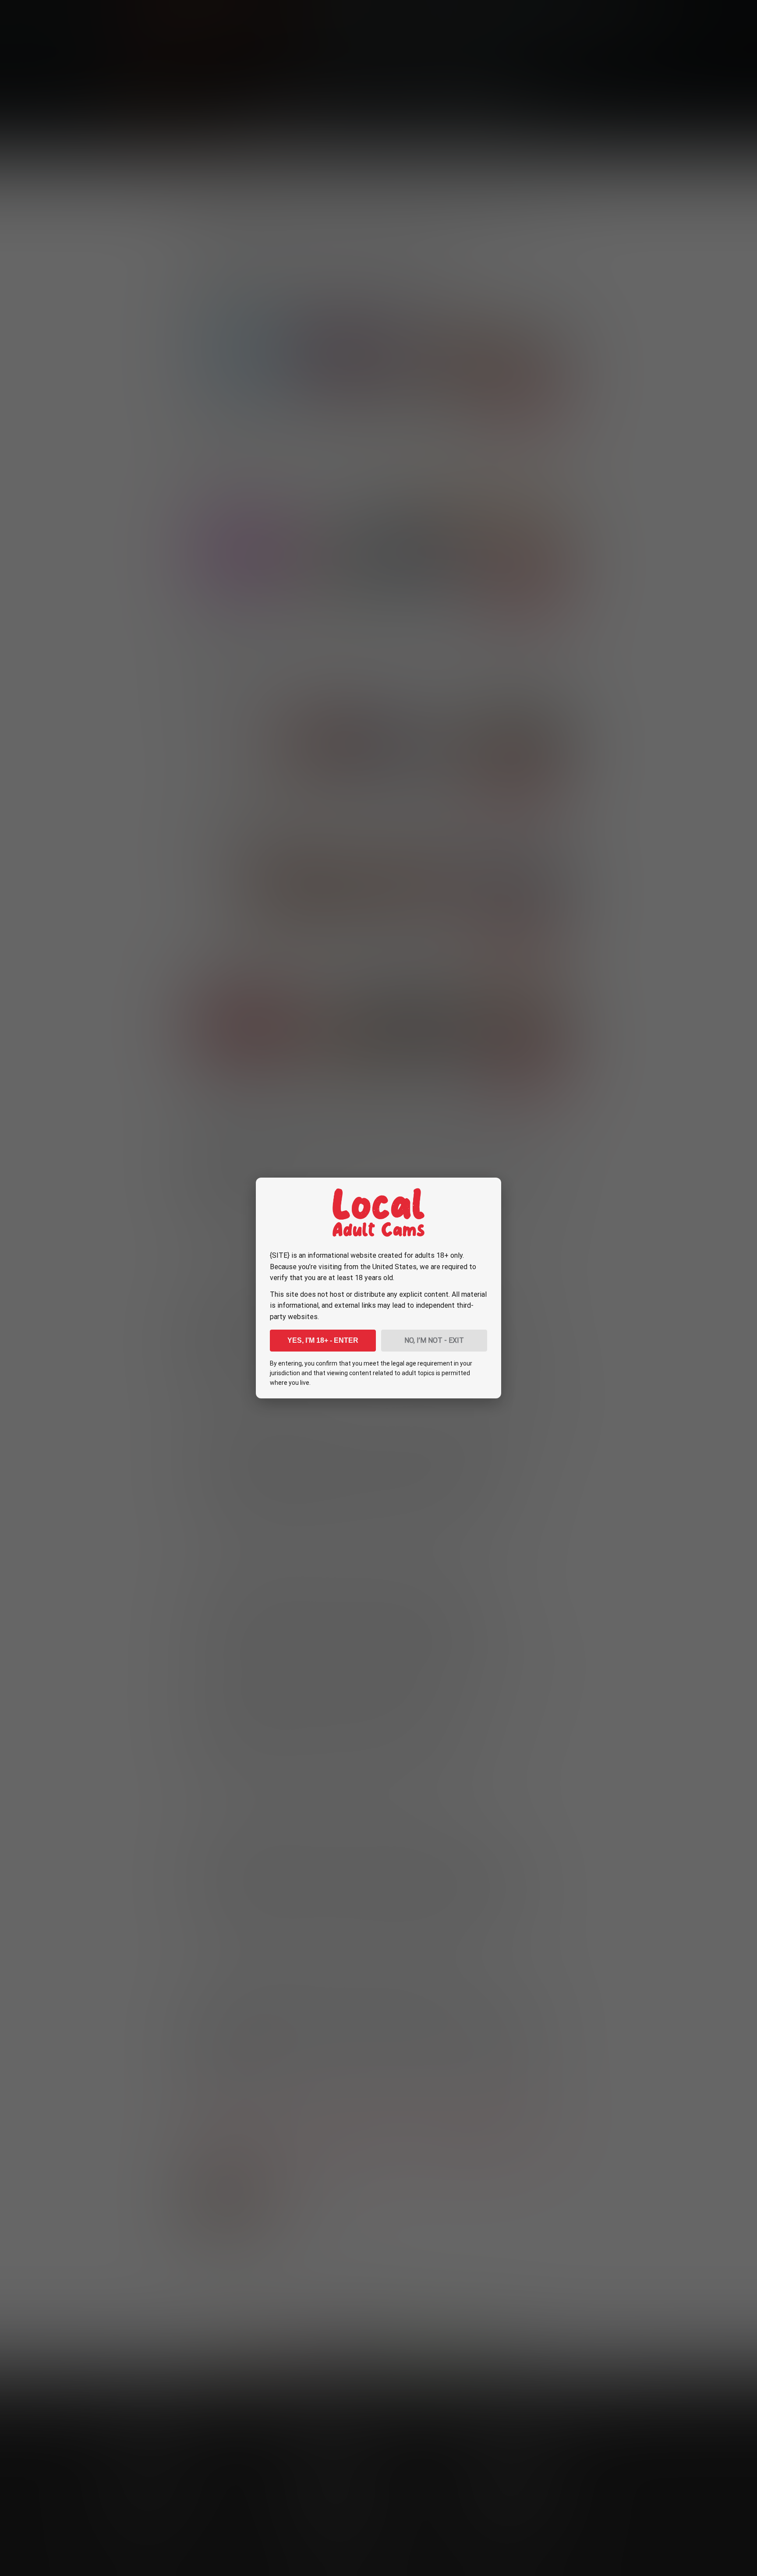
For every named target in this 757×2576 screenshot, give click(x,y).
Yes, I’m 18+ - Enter (323, 1340)
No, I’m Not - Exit (434, 1340)
